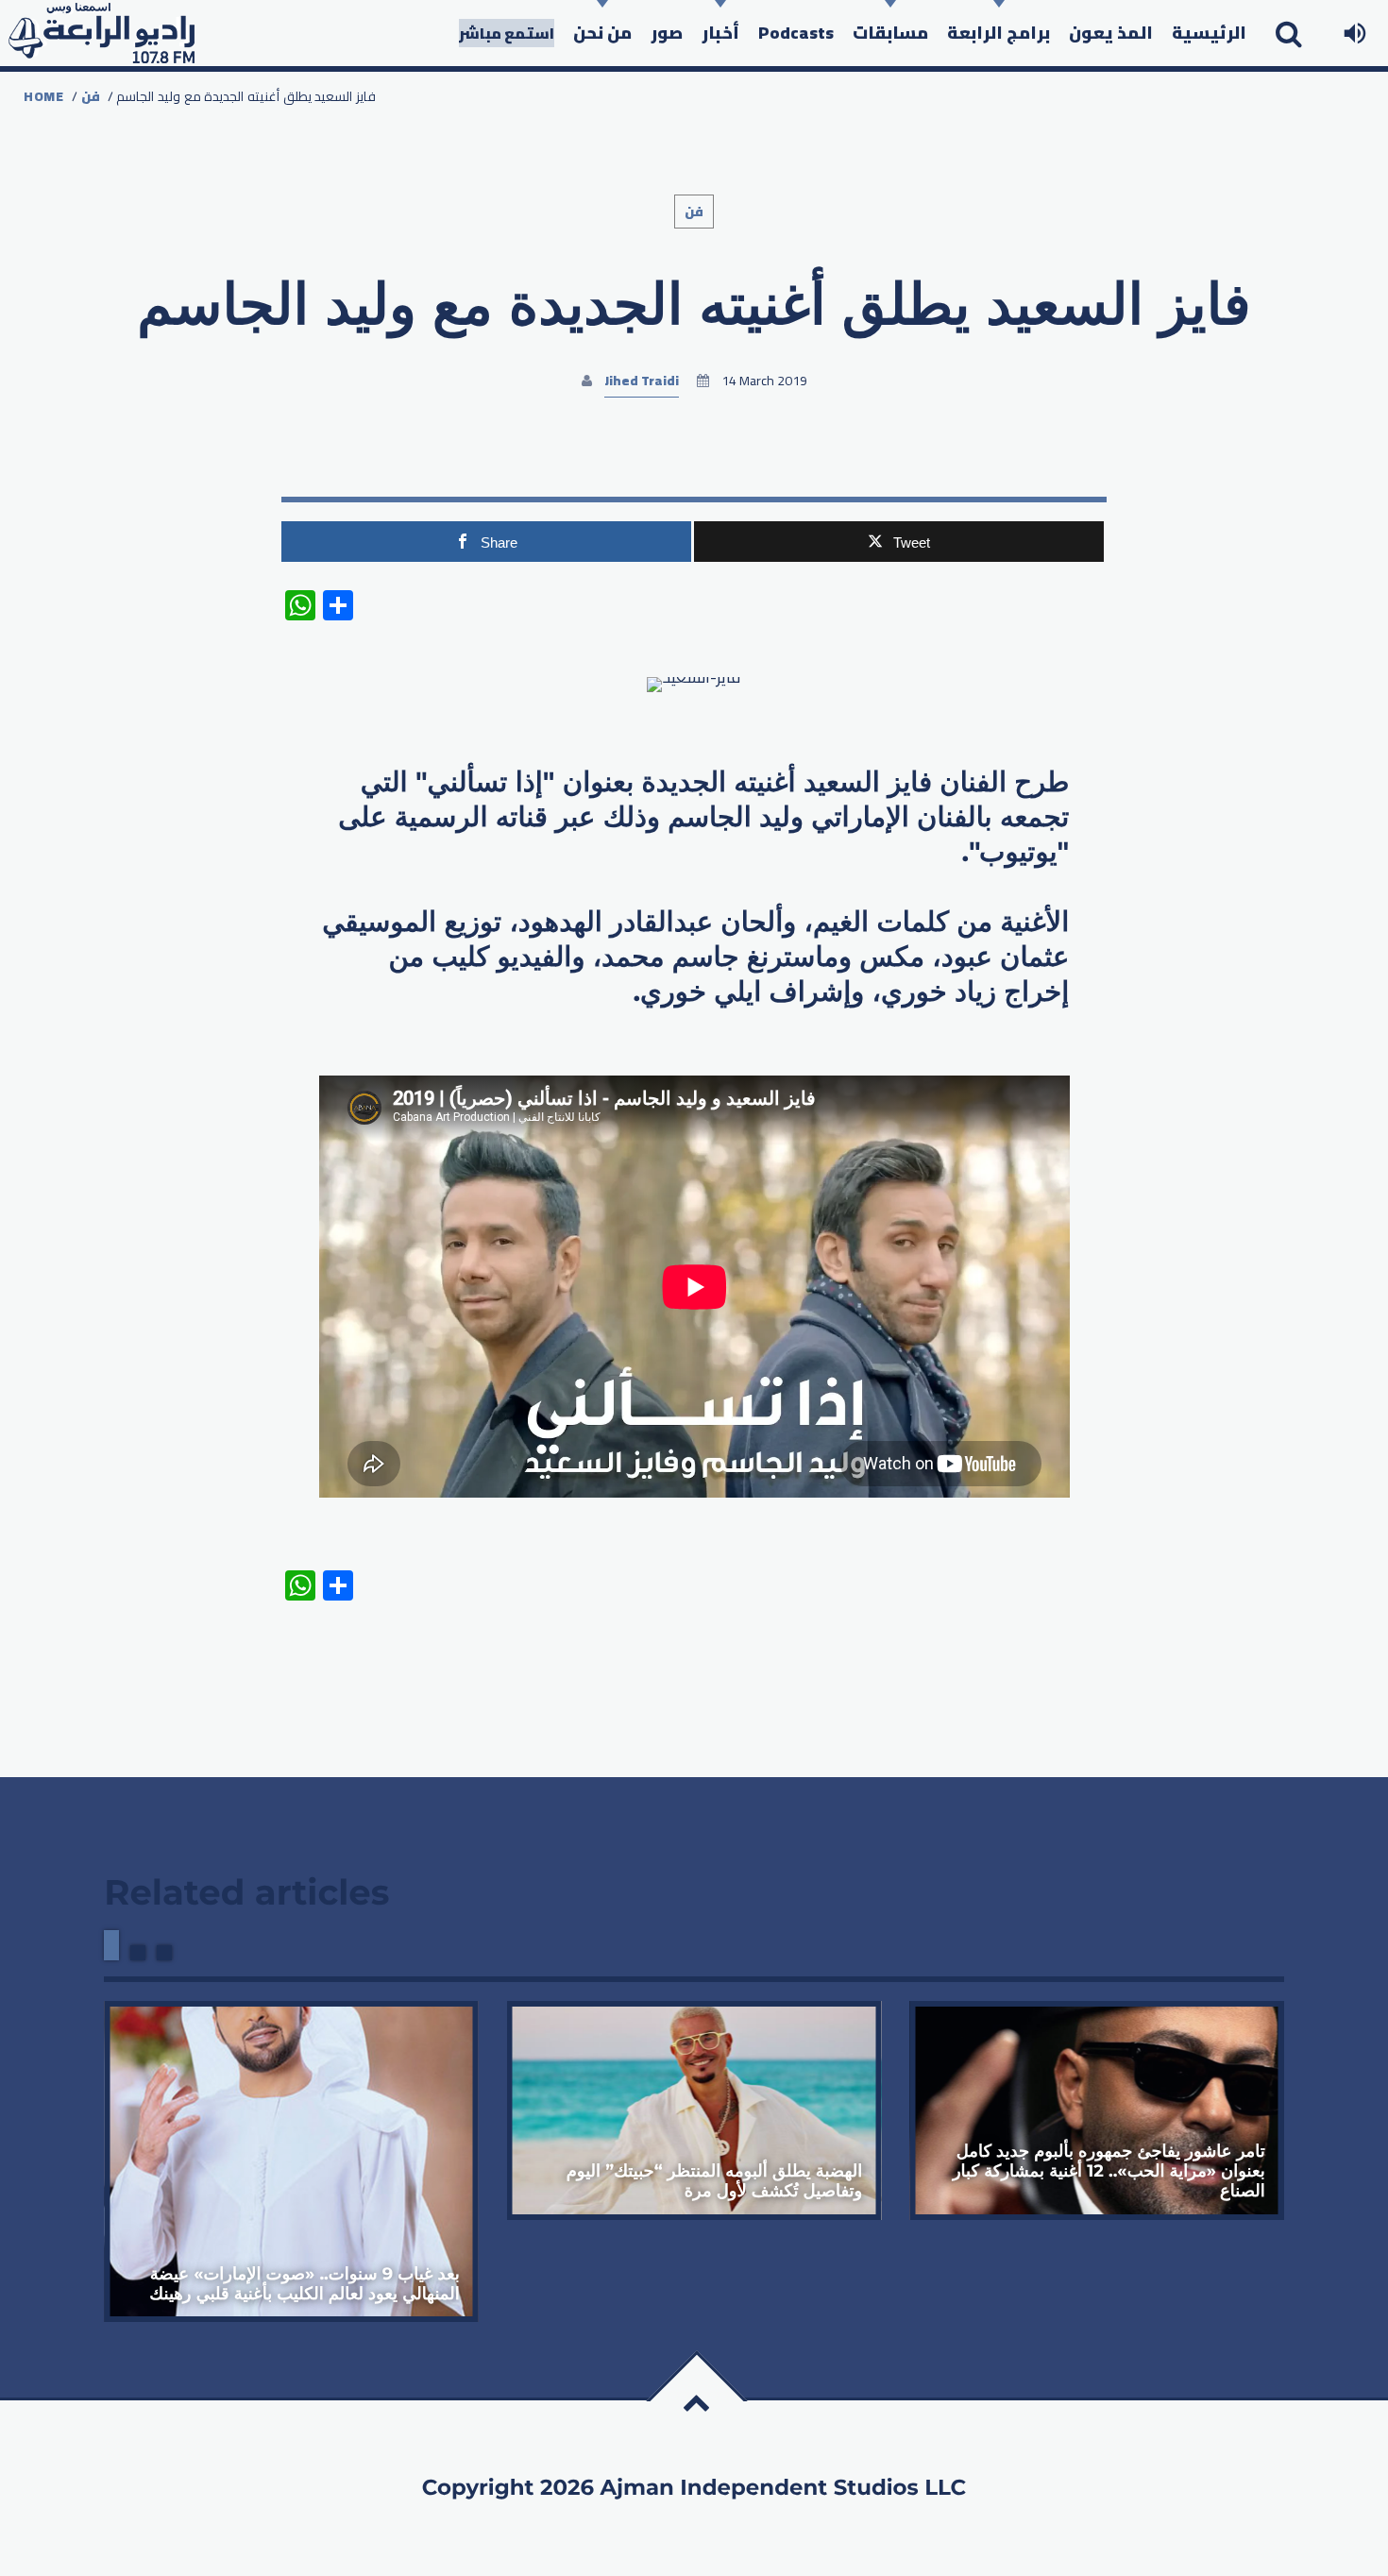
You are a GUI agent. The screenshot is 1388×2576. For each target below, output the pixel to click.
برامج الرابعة (999, 33)
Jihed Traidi (642, 381)
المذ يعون (1111, 33)
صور (667, 33)
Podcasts (796, 33)
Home (44, 96)
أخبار (720, 33)
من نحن (602, 33)
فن (91, 96)
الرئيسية (1209, 33)
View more (291, 2161)
